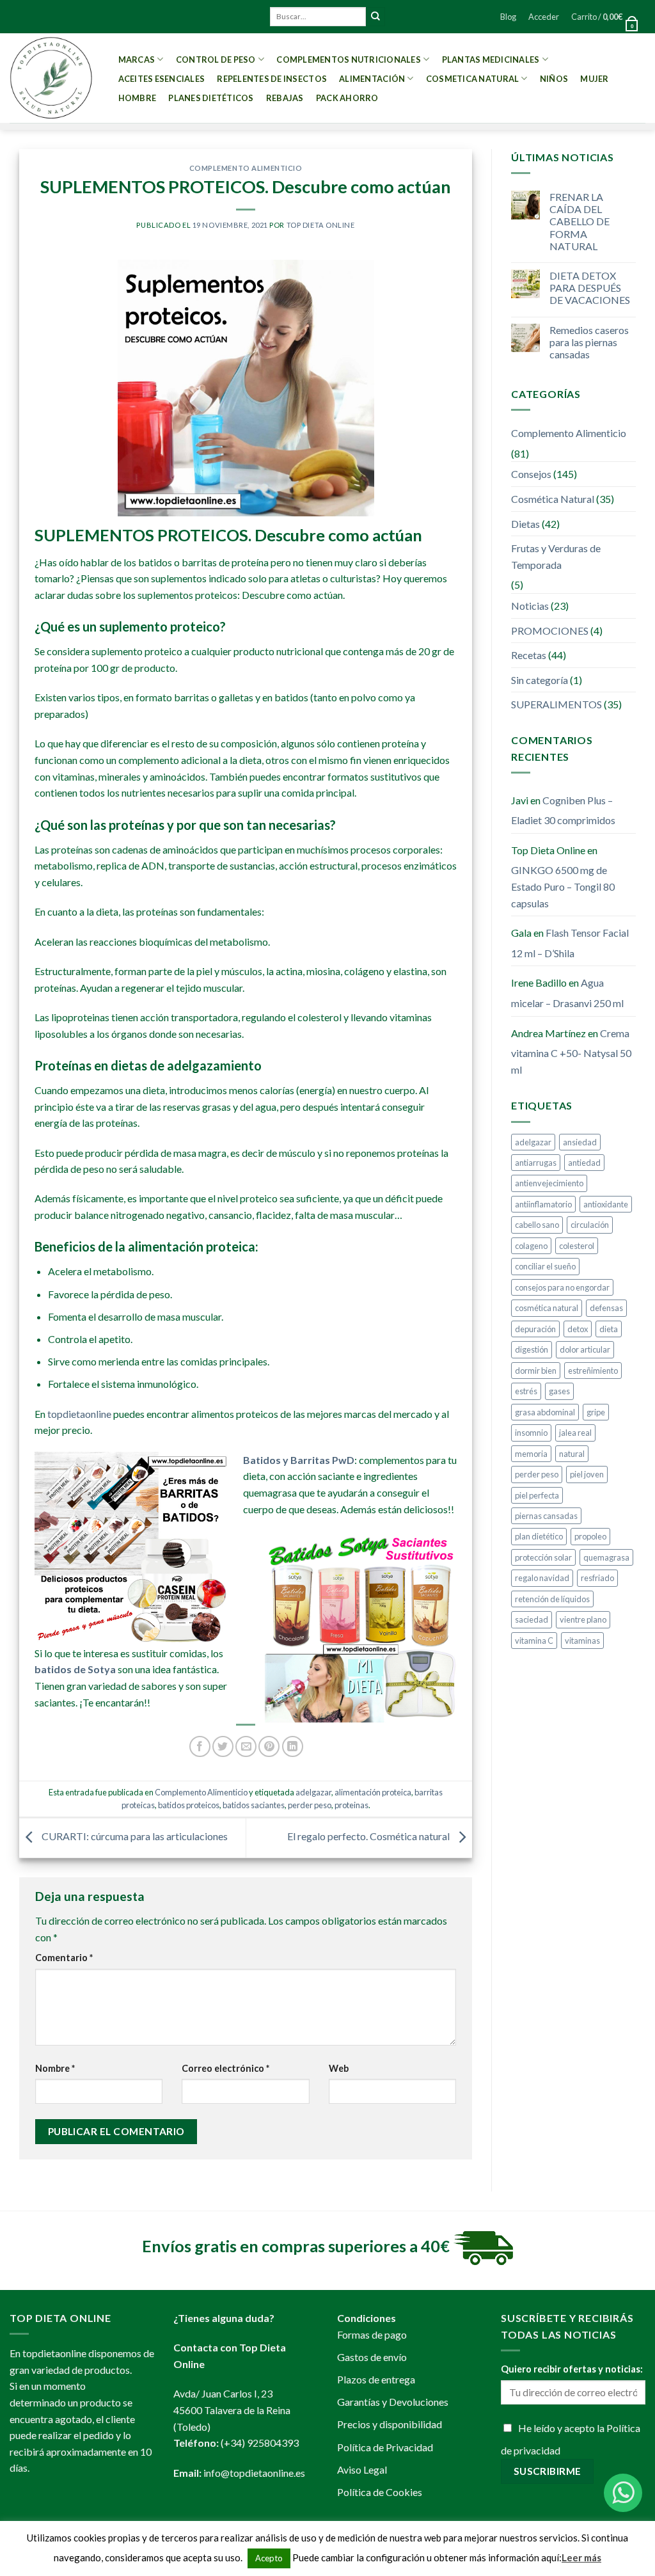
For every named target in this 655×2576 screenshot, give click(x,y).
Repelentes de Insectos (272, 79)
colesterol (577, 1246)
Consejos (531, 474)
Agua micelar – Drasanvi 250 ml (567, 993)
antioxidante (606, 1204)
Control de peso (216, 60)
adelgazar (313, 1792)
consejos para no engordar (562, 1287)
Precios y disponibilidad (390, 2424)
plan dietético (539, 1536)
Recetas (529, 655)
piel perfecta (537, 1495)
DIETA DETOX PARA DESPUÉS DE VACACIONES (590, 288)
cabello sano (537, 1225)
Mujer (594, 79)
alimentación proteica (373, 1792)
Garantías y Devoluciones (393, 2402)
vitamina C (534, 1641)
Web (339, 2068)
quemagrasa (606, 1557)
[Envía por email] (246, 1746)
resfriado (597, 1578)
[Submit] (375, 17)
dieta (609, 1329)
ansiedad (580, 1142)
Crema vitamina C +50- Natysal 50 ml (571, 1051)
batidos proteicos (189, 1805)
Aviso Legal (362, 2469)
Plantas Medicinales (491, 60)
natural (572, 1454)
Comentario (64, 1958)
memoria (531, 1454)
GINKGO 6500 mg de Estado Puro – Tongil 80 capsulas (563, 886)
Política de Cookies (380, 2492)
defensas (606, 1308)
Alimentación (372, 79)
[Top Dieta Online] (51, 78)
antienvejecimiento (549, 1183)
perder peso (310, 1805)
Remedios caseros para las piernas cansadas (589, 342)
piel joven (587, 1474)
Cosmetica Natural (472, 79)
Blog (508, 17)
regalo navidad (542, 1578)
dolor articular (585, 1349)
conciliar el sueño (545, 1266)
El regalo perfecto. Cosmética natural (369, 1837)
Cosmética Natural (553, 499)
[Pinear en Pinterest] (269, 1746)
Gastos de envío (372, 2357)
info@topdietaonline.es (254, 2473)
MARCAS (137, 60)
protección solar (543, 1557)
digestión (532, 1349)
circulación (590, 1225)
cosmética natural (547, 1308)
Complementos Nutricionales (349, 60)
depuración (535, 1329)
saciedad (532, 1619)
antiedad (584, 1163)
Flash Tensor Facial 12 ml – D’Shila (570, 943)
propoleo (590, 1536)
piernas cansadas (546, 1516)
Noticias (530, 606)
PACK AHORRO (347, 98)
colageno (531, 1246)
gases (559, 1391)
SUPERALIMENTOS (556, 704)
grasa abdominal (545, 1412)
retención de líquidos (552, 1599)
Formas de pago (372, 2334)
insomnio (531, 1433)
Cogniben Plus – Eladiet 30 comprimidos (563, 810)
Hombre (138, 98)
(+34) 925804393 (260, 2443)
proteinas (351, 1805)
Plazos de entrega (376, 2379)
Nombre (55, 2068)
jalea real (575, 1433)
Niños (554, 79)
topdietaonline (79, 1414)
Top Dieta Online (321, 225)
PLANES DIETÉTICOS (211, 98)
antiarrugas (536, 1163)
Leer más (581, 2557)
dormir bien (536, 1371)
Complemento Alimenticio (246, 168)
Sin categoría (540, 680)
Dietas (525, 524)
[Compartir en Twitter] (223, 1746)
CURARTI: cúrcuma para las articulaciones (134, 1837)
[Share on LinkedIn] (293, 1746)
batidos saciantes (254, 1805)
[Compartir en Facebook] (200, 1746)
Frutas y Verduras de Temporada (556, 556)
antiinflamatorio (543, 1204)
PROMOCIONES (550, 631)
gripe (596, 1412)
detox (578, 1329)
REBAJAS (285, 98)
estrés (526, 1391)
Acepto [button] (269, 2558)
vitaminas (582, 1641)
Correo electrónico (225, 2068)
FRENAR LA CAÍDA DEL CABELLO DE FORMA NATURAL (580, 221)
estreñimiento (593, 1371)
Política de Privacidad (385, 2447)
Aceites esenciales (162, 79)
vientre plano (583, 1619)
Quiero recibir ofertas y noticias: (572, 2369)
